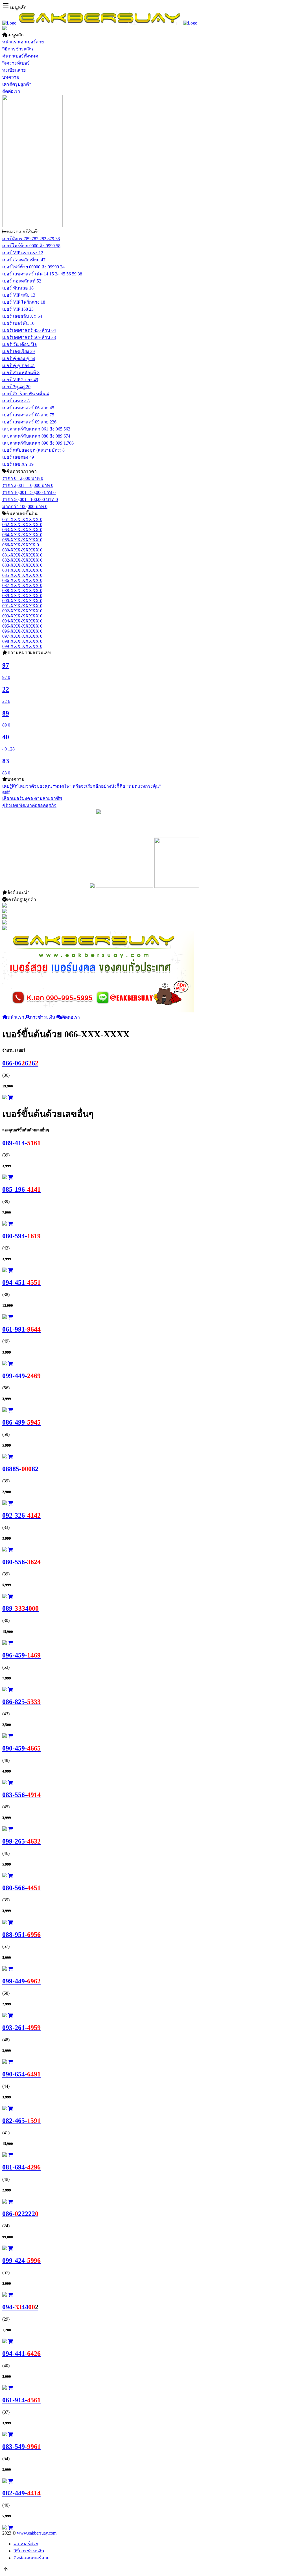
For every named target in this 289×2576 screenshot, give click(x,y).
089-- (21, 1143)
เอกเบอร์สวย (26, 2544)
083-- (21, 1795)
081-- (21, 2167)
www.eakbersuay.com (37, 2533)
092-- (21, 1515)
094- (20, 2307)
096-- (21, 1655)
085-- (21, 1189)
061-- (21, 1329)
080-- (21, 1236)
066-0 (20, 1063)
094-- (21, 1283)
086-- (21, 1422)
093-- (21, 2028)
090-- (21, 1748)
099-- (21, 1376)
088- (21, 1935)
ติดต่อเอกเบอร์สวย (31, 2558)
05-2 (20, 1469)
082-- (21, 2121)
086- (20, 2214)
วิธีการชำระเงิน (29, 2551)
